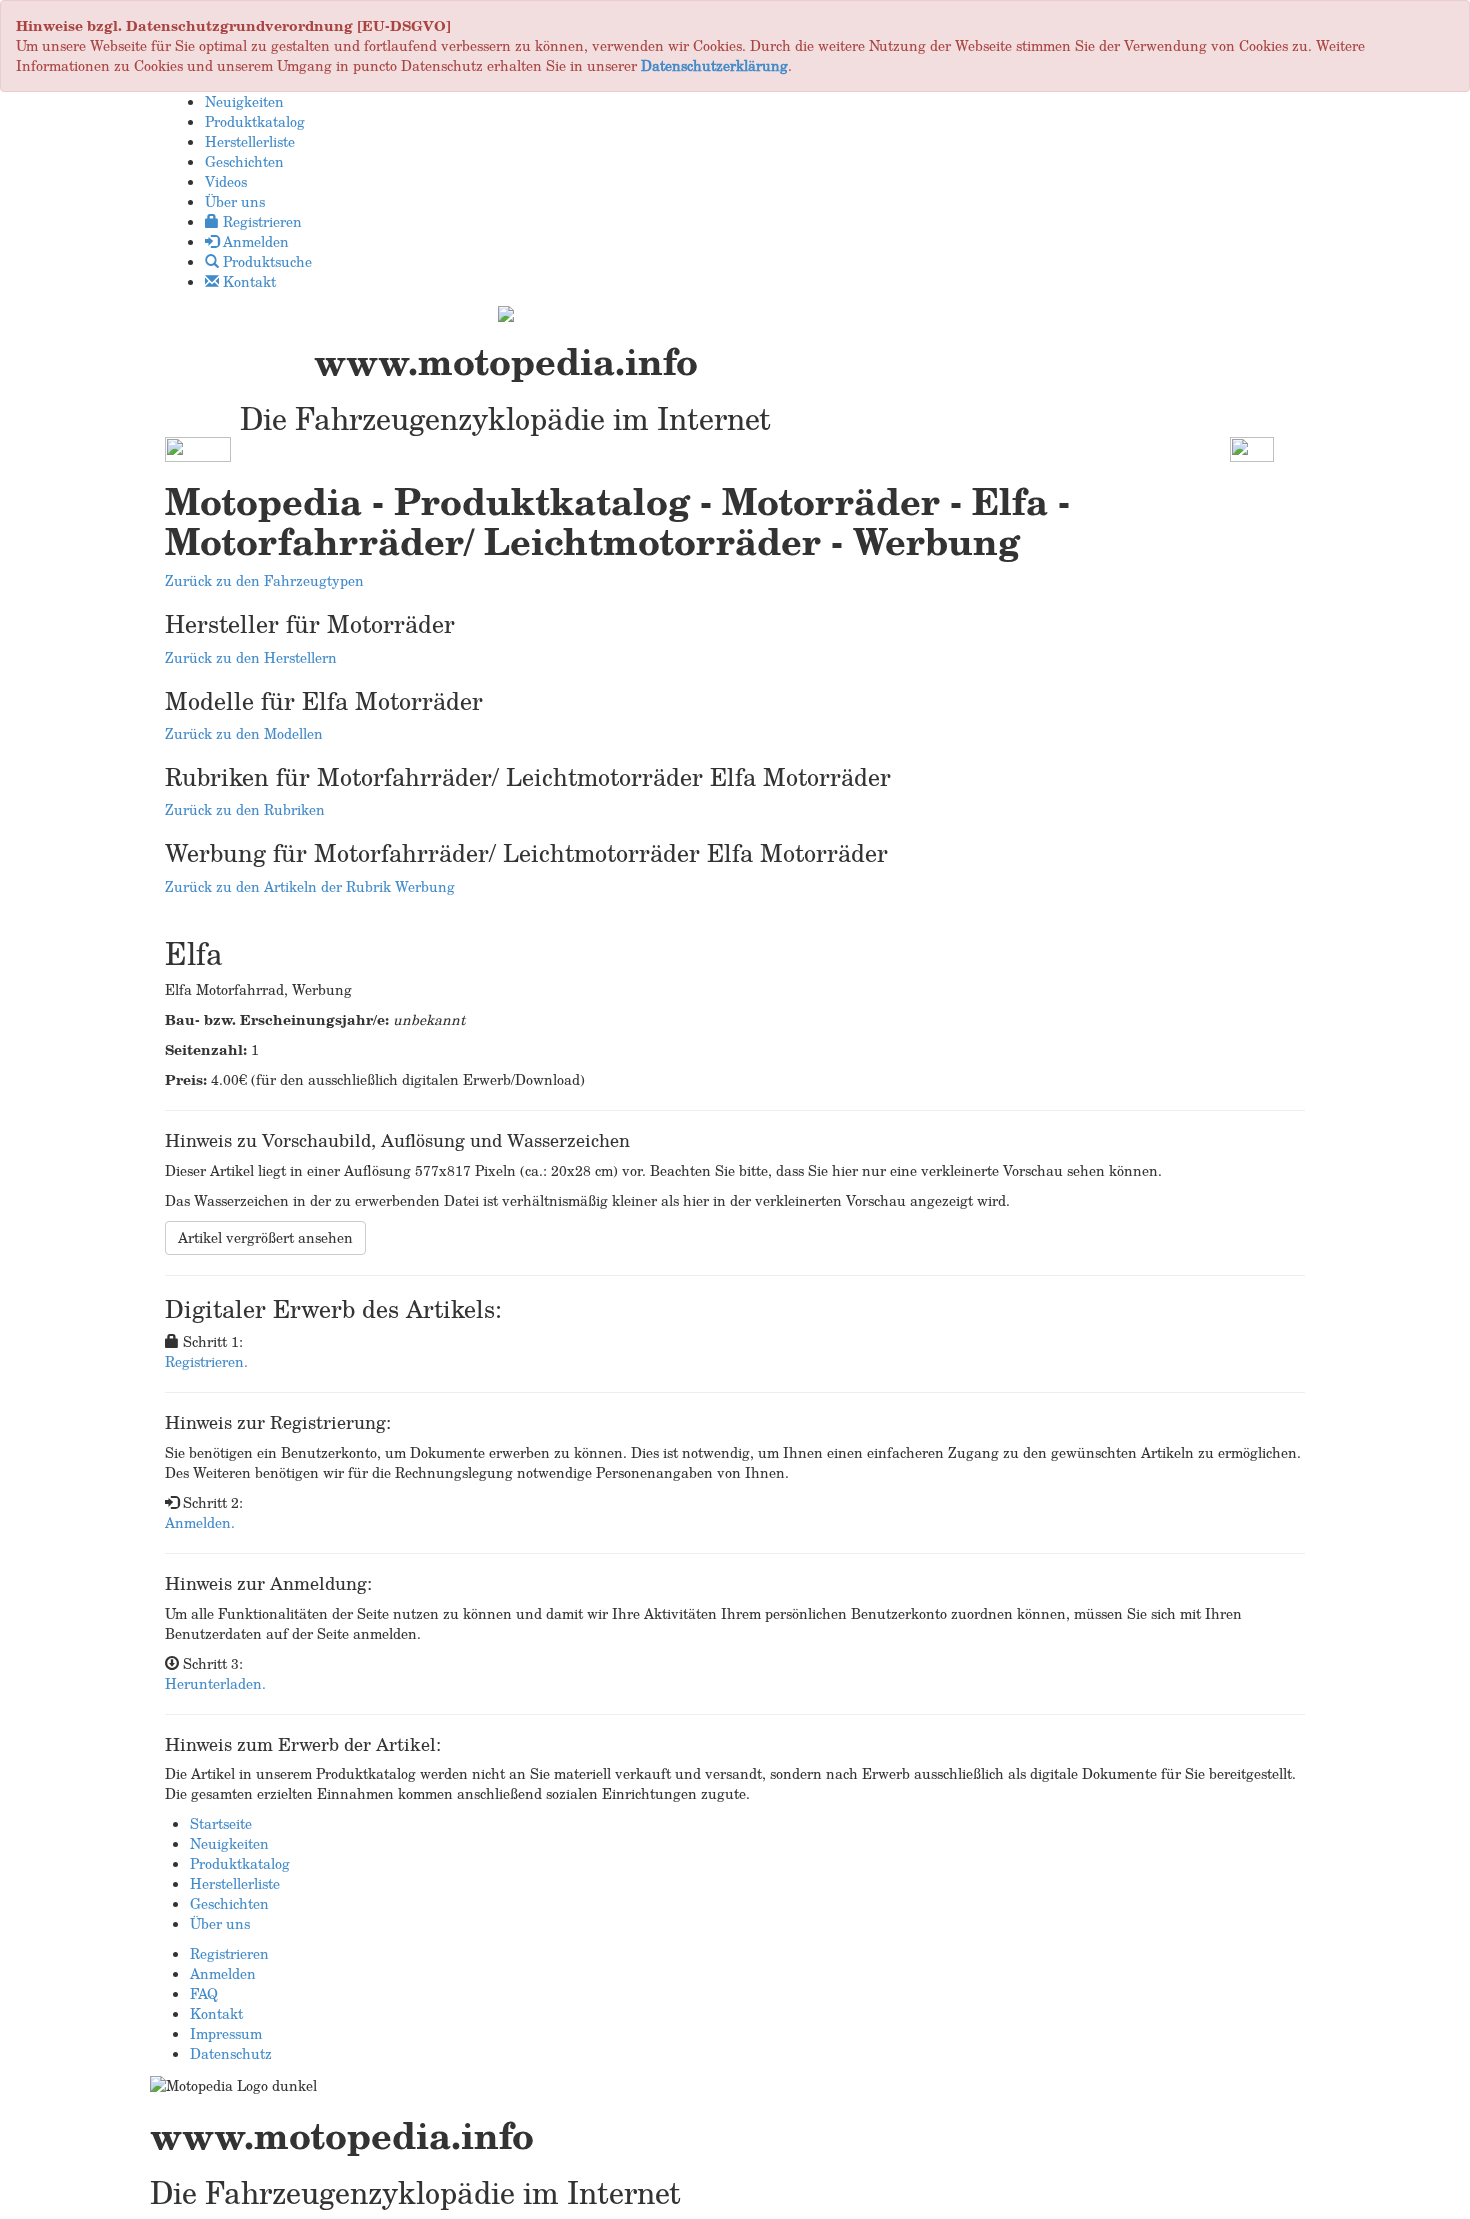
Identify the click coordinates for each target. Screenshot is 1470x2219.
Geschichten (229, 1903)
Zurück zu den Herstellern (251, 657)
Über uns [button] (235, 201)
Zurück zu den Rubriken (245, 809)
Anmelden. (200, 1522)
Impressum (226, 2033)
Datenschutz (231, 2053)
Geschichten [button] (244, 161)
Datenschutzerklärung (714, 65)
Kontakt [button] (247, 281)
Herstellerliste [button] (250, 141)
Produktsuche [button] (265, 261)
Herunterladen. (215, 1683)
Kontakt (216, 2013)
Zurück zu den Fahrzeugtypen (264, 580)
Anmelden (223, 1973)
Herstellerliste (235, 1883)
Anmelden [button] (254, 241)
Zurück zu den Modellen (244, 733)
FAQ (204, 1993)
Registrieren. (206, 1361)
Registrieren (229, 1953)
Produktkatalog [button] (255, 121)
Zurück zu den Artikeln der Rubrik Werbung (310, 886)
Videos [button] (226, 181)
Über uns (220, 1923)
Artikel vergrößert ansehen (265, 1237)
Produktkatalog (240, 1863)
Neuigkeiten (229, 1843)
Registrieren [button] (260, 221)
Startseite (221, 1823)
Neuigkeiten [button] (244, 101)
